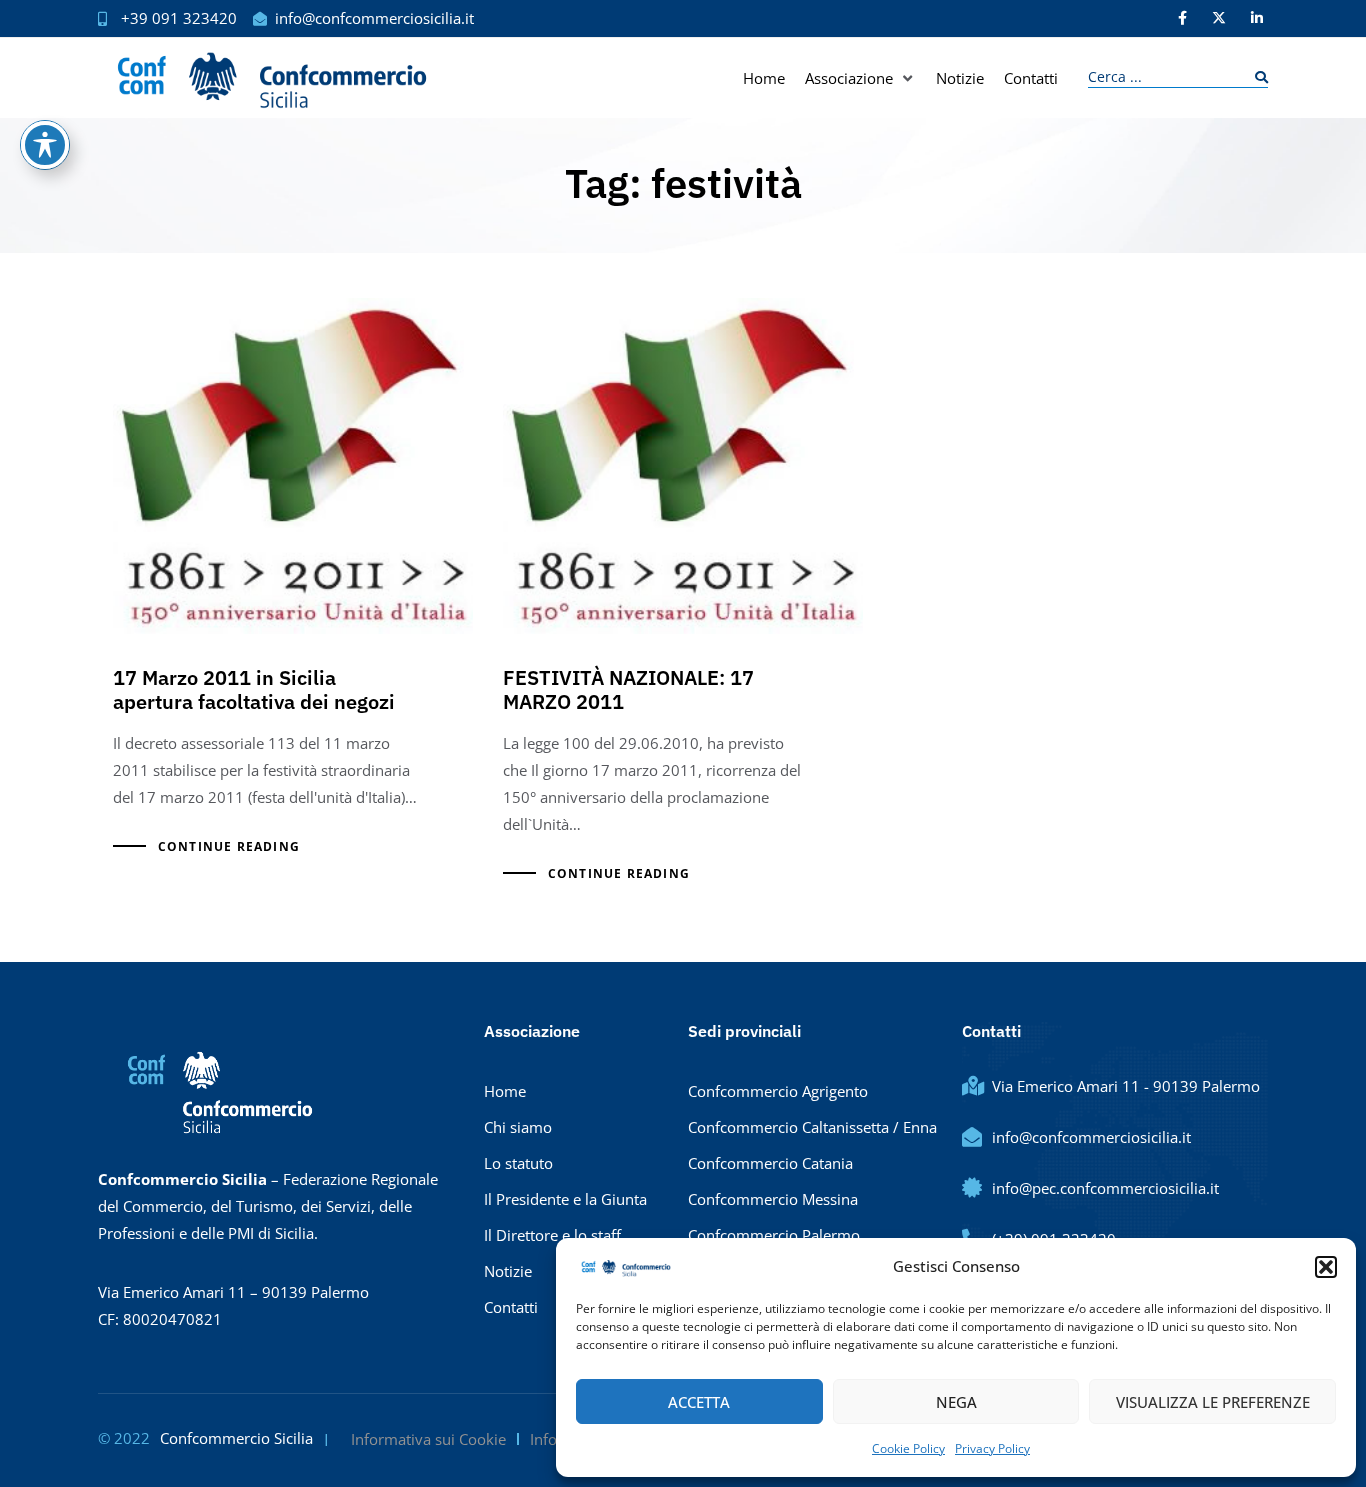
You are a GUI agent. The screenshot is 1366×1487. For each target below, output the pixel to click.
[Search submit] (1256, 77)
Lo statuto (518, 1163)
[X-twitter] (1219, 18)
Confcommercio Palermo (774, 1235)
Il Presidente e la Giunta (565, 1199)
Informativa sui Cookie (428, 1439)
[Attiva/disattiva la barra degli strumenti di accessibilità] (45, 145)
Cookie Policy (908, 1448)
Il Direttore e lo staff (552, 1235)
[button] (1326, 1267)
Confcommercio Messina (773, 1199)
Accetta (699, 1402)
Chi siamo (518, 1127)
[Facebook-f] (1182, 18)
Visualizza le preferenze (1213, 1402)
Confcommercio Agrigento (778, 1091)
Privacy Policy (992, 1448)
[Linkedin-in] (1257, 18)
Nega (956, 1402)
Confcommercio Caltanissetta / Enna (812, 1127)
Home (505, 1091)
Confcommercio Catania (770, 1163)
